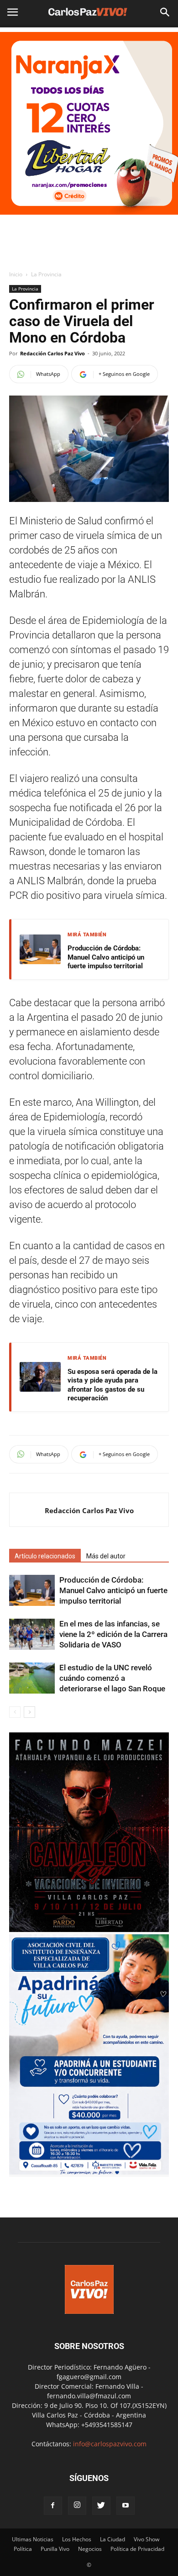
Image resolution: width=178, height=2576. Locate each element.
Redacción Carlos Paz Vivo (52, 353)
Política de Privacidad (137, 2549)
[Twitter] (101, 2506)
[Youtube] (126, 2506)
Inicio (16, 274)
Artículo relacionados (45, 1556)
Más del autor (106, 1556)
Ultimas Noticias (33, 2539)
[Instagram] (77, 2506)
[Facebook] (53, 2506)
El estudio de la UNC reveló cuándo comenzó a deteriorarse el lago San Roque (112, 1678)
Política (23, 2549)
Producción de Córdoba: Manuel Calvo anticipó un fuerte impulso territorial (106, 957)
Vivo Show (147, 2539)
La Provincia (46, 274)
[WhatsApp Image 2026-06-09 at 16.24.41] (89, 1929)
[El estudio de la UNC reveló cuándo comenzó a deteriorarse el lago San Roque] (32, 1678)
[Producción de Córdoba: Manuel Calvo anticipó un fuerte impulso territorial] (32, 1591)
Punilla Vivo (55, 2549)
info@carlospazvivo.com (110, 2444)
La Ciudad (113, 2539)
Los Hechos (77, 2539)
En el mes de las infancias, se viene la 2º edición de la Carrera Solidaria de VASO (113, 1634)
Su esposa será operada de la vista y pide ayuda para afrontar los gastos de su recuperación (113, 1385)
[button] (165, 12)
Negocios (90, 2549)
